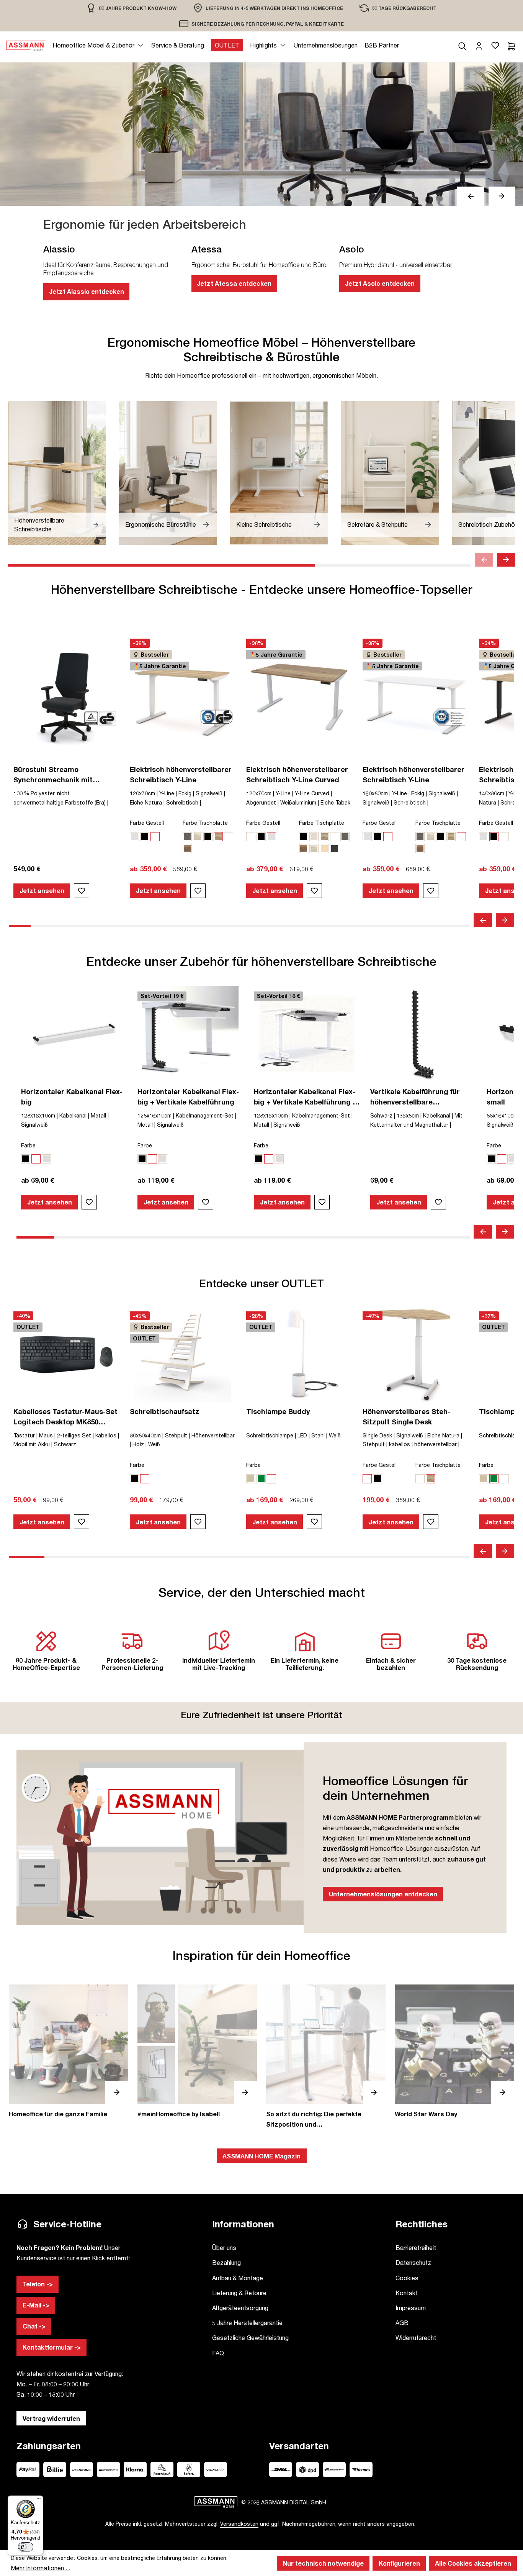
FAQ (218, 2353)
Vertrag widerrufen (51, 2418)
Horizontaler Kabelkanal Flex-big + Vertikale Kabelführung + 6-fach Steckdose (305, 1097)
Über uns (224, 2247)
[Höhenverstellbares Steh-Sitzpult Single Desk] (415, 1354)
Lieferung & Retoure (239, 2293)
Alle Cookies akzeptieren (473, 2563)
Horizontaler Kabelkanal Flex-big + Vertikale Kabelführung (188, 1097)
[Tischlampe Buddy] (299, 1354)
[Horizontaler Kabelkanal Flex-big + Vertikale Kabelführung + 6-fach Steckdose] (307, 1034)
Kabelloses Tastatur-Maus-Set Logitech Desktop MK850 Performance (65, 1417)
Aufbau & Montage (238, 2278)
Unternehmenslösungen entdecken (383, 1894)
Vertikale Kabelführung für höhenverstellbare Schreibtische (415, 1097)
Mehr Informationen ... (40, 2568)
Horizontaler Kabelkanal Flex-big (72, 1097)
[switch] (26, 2547)
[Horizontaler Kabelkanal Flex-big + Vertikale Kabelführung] (190, 1034)
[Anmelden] (479, 45)
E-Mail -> (36, 2305)
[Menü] (39, 2500)
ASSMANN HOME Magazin (261, 2156)
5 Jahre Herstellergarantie (247, 2323)
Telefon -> (38, 2284)
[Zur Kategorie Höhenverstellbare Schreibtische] (57, 473)
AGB (402, 2323)
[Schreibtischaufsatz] (183, 1354)
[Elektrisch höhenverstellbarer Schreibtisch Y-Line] (183, 697)
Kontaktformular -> (52, 2347)
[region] (132, 8)
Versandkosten (239, 2524)
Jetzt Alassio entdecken (87, 291)
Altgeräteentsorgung (240, 2308)
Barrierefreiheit (416, 2247)
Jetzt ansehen (42, 891)
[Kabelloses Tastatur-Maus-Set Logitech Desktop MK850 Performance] (66, 1354)
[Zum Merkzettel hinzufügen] (82, 891)
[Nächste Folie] (502, 196)
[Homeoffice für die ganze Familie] (69, 2052)
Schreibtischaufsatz (165, 1411)
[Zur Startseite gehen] (26, 45)
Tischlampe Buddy (278, 1411)
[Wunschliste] (495, 45)
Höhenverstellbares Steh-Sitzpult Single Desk (406, 1417)
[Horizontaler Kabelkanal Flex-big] (74, 1034)
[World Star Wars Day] (454, 2052)
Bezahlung (226, 2262)
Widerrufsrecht (416, 2338)
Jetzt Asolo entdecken (380, 283)
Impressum (411, 2308)
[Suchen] (463, 45)
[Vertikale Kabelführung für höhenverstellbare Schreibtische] (423, 1034)
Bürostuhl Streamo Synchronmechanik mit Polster (53, 775)
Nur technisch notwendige (323, 2563)
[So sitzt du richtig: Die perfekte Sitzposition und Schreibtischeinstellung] (326, 2057)
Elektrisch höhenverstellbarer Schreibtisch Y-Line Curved (297, 774)
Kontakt (407, 2293)
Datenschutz (413, 2262)
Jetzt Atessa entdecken (234, 283)
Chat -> (34, 2326)
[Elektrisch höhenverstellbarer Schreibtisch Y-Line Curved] (299, 697)
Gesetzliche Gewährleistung (250, 2338)
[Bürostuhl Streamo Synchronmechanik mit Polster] (66, 697)
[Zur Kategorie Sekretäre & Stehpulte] (390, 473)
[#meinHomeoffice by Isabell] (197, 2052)
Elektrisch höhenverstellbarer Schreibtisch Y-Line (181, 774)
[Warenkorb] (512, 45)
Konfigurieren (399, 2563)
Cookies (407, 2278)
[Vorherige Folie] (471, 196)
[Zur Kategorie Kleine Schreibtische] (279, 473)
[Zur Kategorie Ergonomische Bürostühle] (168, 473)
